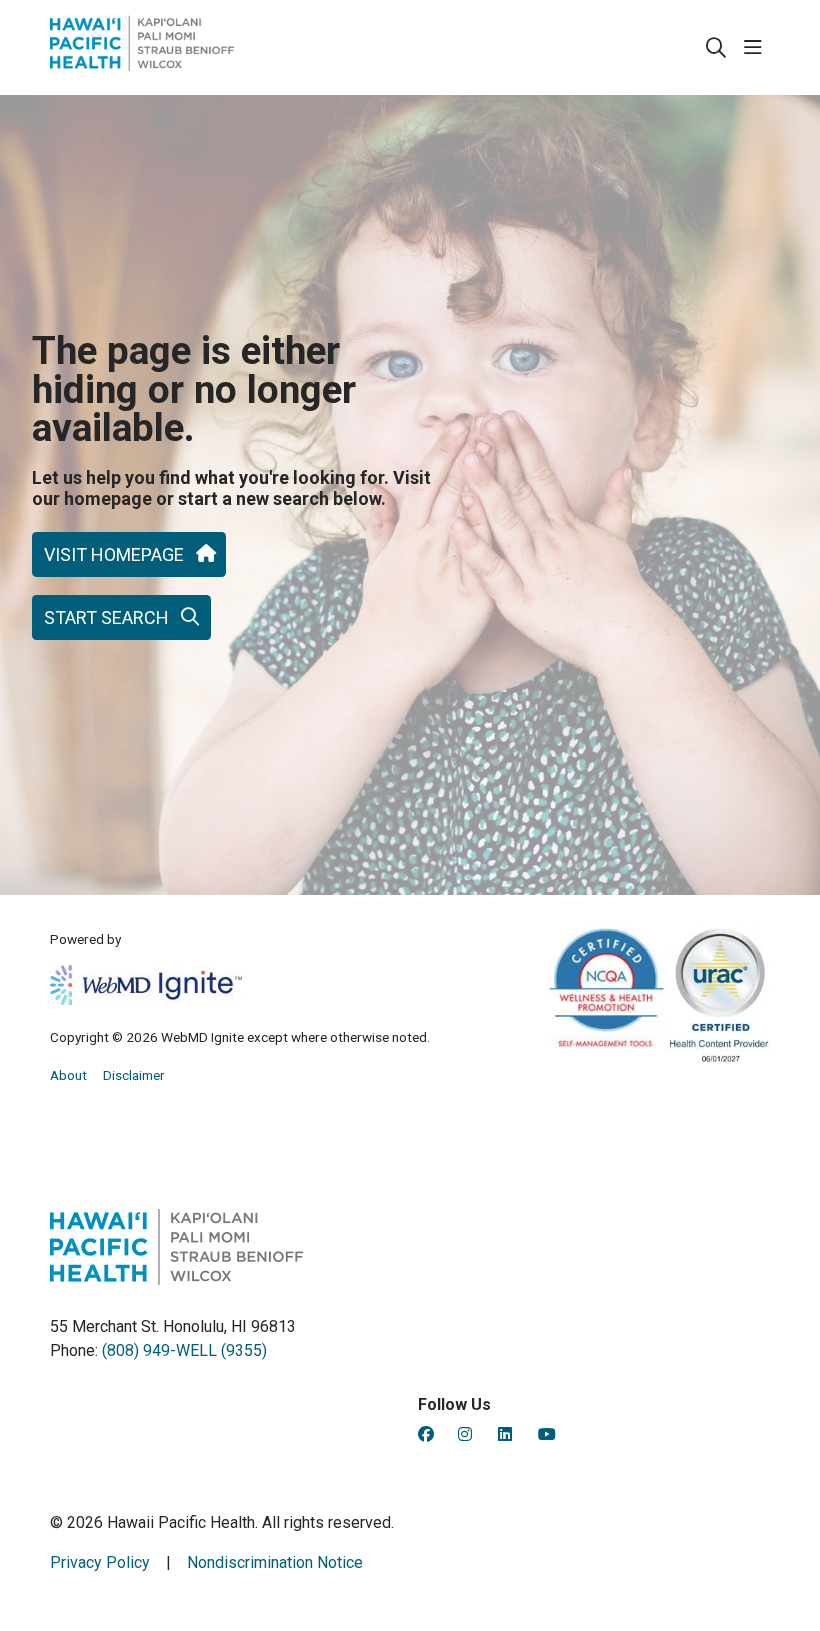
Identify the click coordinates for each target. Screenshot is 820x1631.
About (68, 1075)
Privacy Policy (100, 1562)
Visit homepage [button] (114, 554)
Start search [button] (106, 617)
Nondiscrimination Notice (275, 1562)
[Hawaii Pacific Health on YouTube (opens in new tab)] (547, 1434)
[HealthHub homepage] (142, 47)
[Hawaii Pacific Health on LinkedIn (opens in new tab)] (505, 1434)
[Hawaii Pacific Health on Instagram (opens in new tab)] (465, 1434)
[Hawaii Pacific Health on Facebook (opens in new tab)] (426, 1434)
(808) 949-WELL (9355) (184, 1350)
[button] (757, 48)
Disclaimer (134, 1075)
